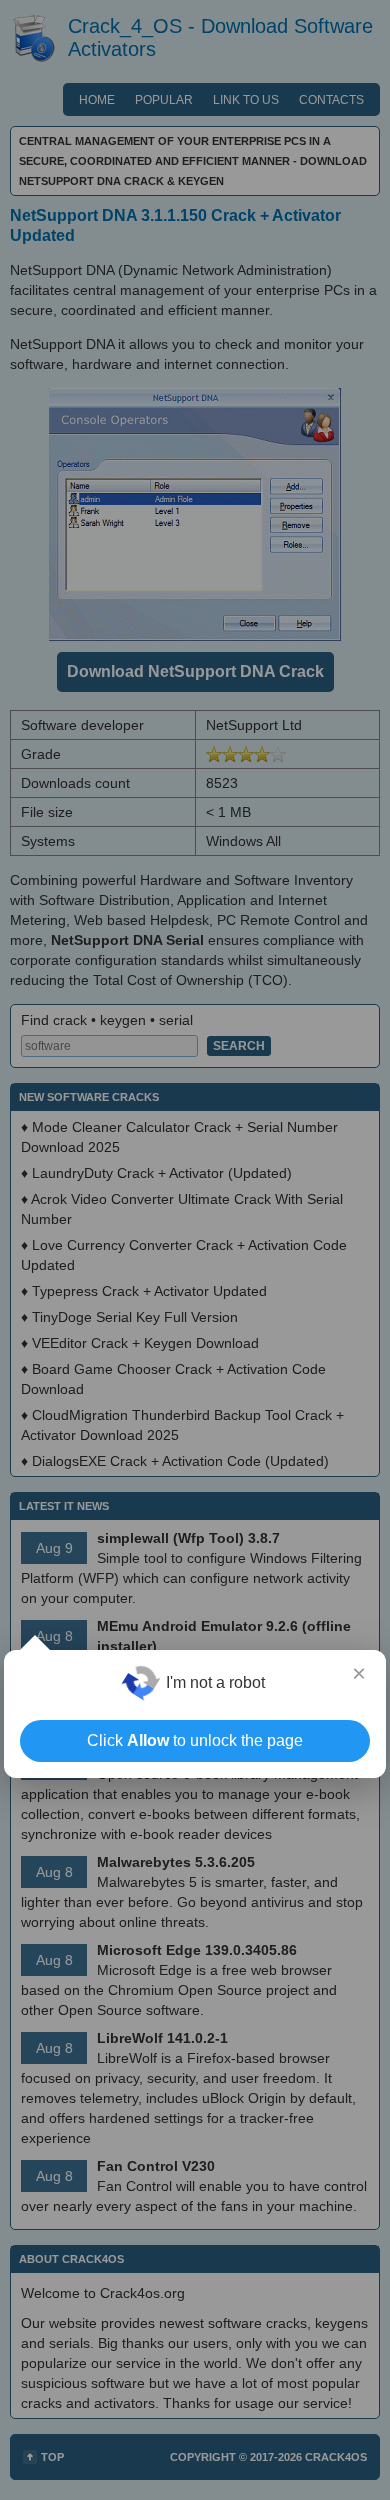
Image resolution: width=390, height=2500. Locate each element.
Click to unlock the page (195, 1740)
